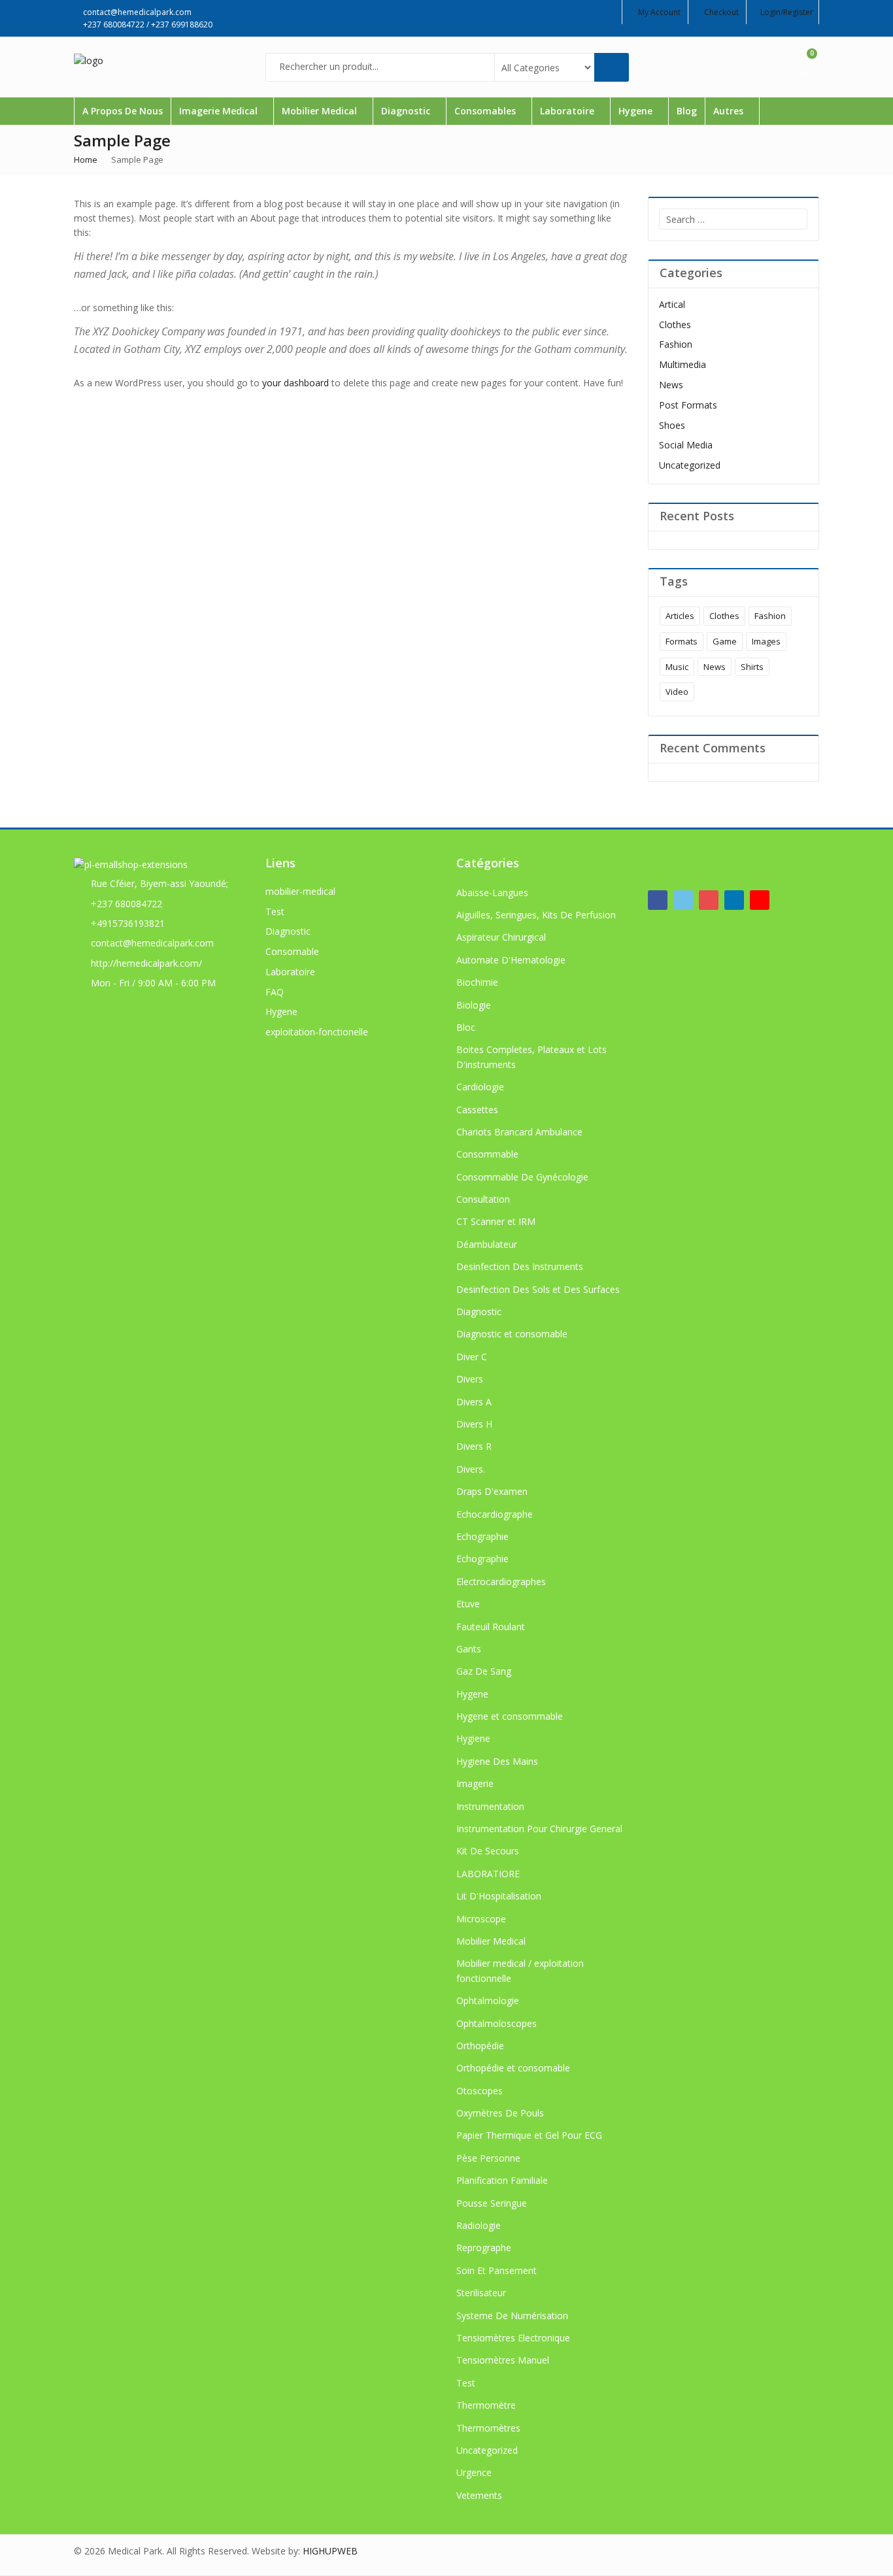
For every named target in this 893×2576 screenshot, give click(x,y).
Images (766, 641)
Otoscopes (480, 2091)
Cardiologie (480, 1087)
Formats (682, 641)
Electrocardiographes (501, 1581)
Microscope (481, 1919)
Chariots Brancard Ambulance (519, 1132)
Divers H (474, 1424)
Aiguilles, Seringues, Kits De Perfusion (536, 915)
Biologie (474, 1005)
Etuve (468, 1604)
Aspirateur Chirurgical (501, 937)
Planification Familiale (502, 2180)
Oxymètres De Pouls (500, 2113)
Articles (680, 616)
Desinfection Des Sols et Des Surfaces (538, 1289)
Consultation (483, 1199)
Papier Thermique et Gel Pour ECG (529, 2135)
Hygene (637, 111)
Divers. (471, 1469)
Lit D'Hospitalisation (499, 1896)
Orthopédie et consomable (513, 2068)
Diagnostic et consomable (512, 1334)
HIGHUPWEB (330, 2551)
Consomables (486, 111)
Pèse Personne (488, 2158)
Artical (672, 304)
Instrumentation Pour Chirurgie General (539, 1829)
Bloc (466, 1027)
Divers (470, 1379)
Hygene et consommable (510, 1716)
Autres (730, 111)
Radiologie (479, 2225)
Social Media (686, 445)
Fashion (676, 344)
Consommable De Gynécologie (522, 1177)
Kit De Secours (488, 1851)
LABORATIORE (488, 1874)
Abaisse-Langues (492, 893)
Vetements (479, 2495)
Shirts (752, 667)
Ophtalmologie (488, 2000)
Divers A (474, 1402)
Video (677, 692)
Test (275, 912)
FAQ (275, 992)
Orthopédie (480, 2046)
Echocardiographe (495, 1514)
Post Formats (688, 405)
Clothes (675, 325)
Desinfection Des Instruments (520, 1266)
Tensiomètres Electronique (513, 2338)
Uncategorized (690, 465)
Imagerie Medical (220, 111)
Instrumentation (490, 1806)
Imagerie (475, 1783)
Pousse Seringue (492, 2203)
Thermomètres (488, 2428)
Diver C (472, 1357)
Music (677, 667)
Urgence (474, 2472)
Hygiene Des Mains (497, 1761)
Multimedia (682, 364)
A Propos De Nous (123, 111)
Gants (469, 1649)
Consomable (292, 951)
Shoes (672, 425)
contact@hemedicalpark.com (152, 943)
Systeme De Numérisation (512, 2316)
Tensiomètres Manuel (503, 2360)
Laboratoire (568, 111)
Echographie (482, 1536)
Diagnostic (407, 111)
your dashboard (295, 383)
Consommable (487, 1154)
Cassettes (477, 1110)
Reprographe (484, 2248)
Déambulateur (487, 1244)
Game (725, 641)
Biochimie (477, 982)
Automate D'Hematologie (511, 960)
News (671, 385)
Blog (687, 111)
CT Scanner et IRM (496, 1221)
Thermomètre (486, 2405)
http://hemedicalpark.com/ (146, 963)
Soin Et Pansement (497, 2270)
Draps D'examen (492, 1491)
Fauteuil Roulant (491, 1627)
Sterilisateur (481, 2293)
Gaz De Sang (484, 1671)
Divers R (474, 1446)
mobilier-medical (300, 891)
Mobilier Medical (321, 111)
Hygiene (473, 1738)
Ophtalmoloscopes (497, 2023)
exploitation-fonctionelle (317, 1032)
